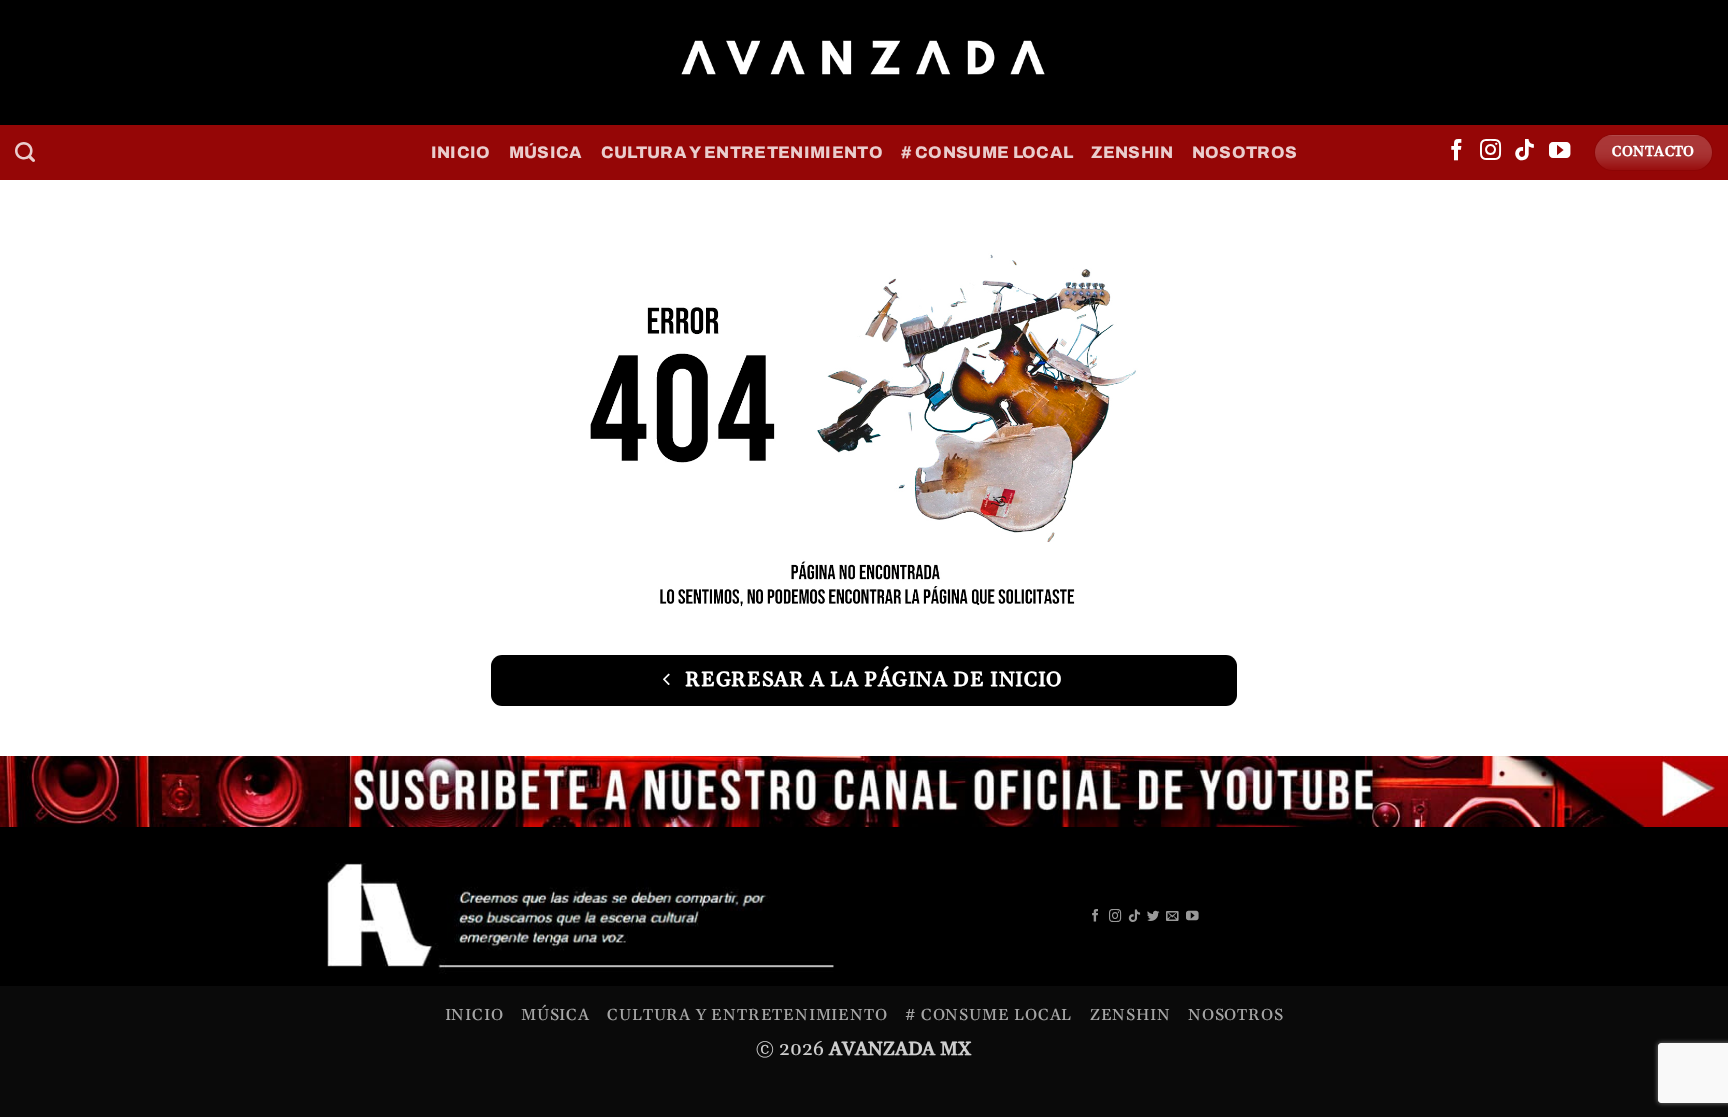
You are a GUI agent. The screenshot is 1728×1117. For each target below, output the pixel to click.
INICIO (461, 152)
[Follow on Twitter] (1153, 917)
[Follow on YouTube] (1559, 152)
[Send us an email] (1172, 917)
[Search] (25, 152)
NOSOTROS (1245, 152)
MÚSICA (546, 152)
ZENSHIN (1132, 152)
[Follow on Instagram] (1490, 152)
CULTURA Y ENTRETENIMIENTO (742, 152)
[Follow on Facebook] (1456, 152)
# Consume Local (987, 152)
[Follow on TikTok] (1524, 152)
